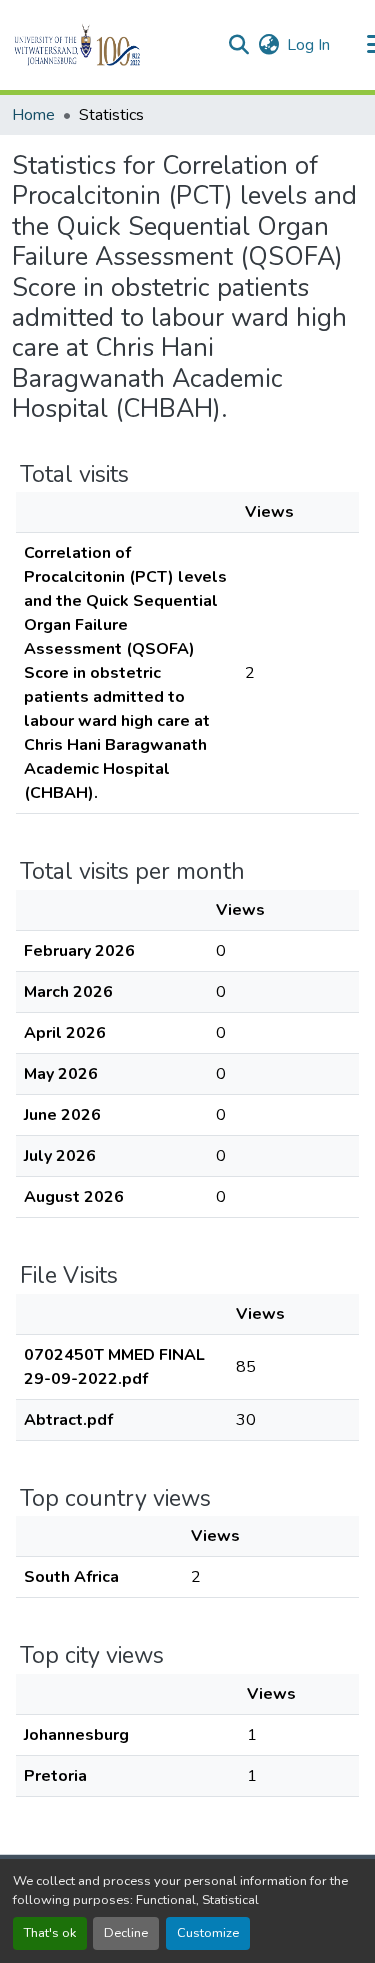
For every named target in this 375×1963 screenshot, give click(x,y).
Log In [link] (308, 45)
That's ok (50, 1933)
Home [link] (33, 115)
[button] (111, 45)
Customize (208, 1933)
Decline (126, 1933)
